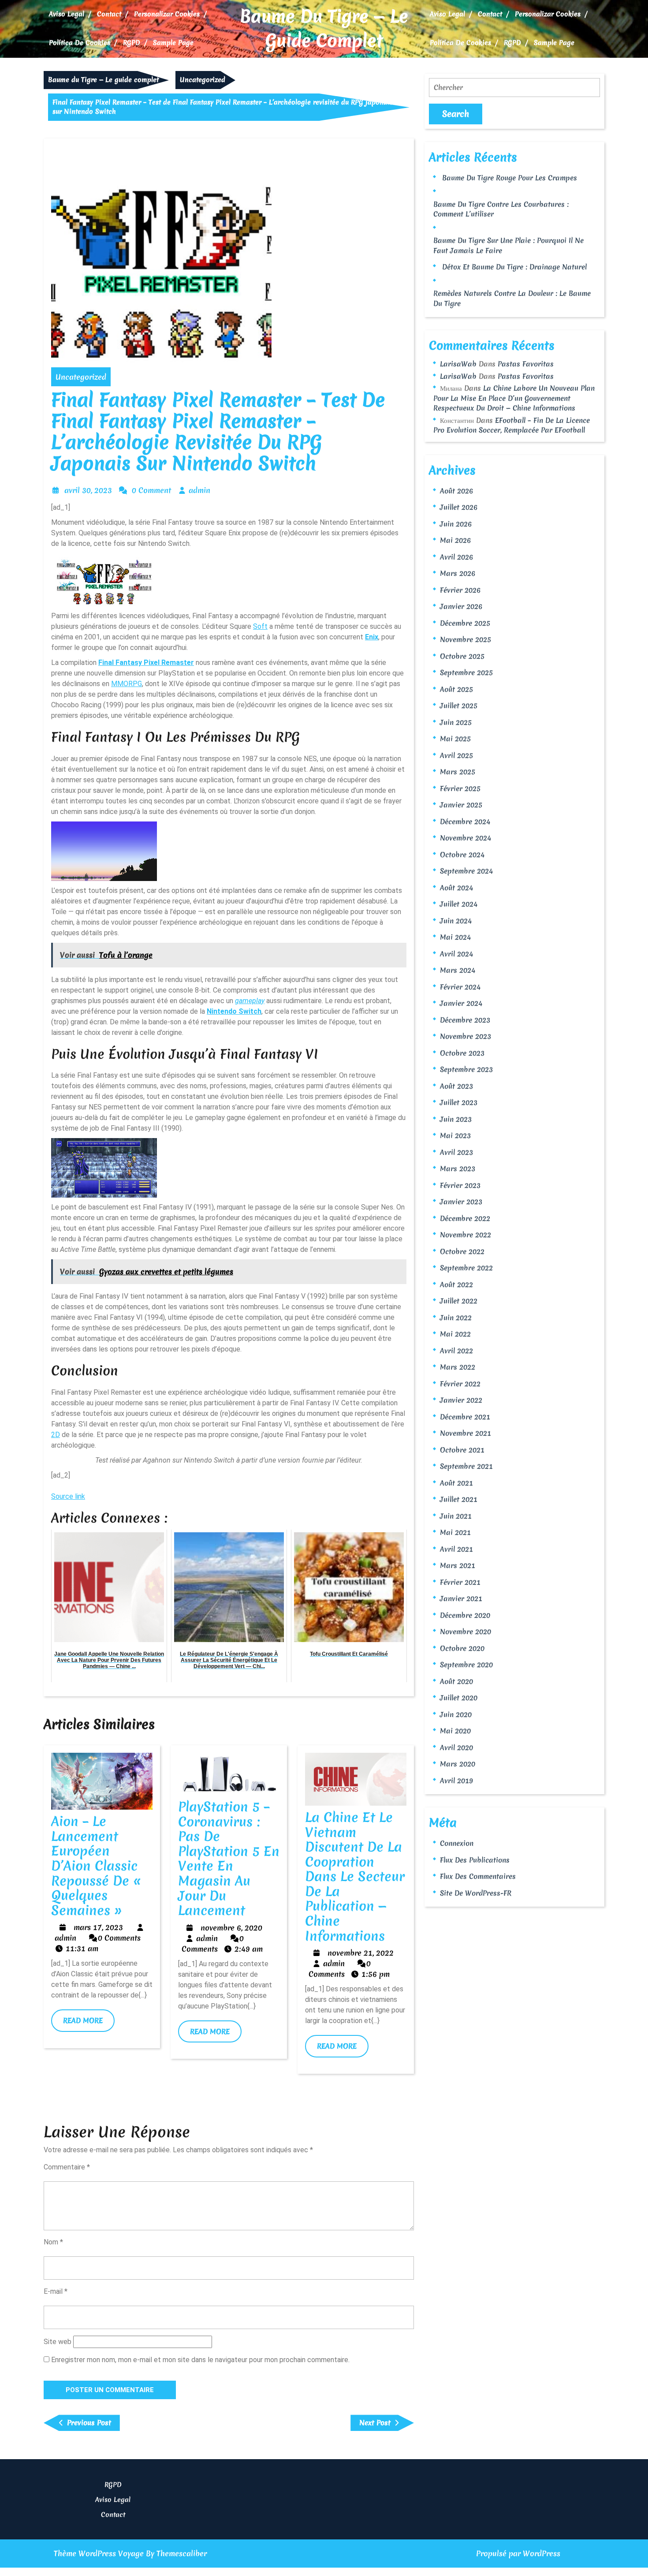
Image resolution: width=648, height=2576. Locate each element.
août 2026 (456, 491)
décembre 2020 (465, 1615)
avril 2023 (456, 1152)
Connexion (457, 1843)
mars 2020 (458, 1764)
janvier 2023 (461, 1202)
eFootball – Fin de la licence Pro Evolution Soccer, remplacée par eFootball (512, 425)
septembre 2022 (466, 1268)
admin (199, 490)
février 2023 (460, 1185)
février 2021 (460, 1582)
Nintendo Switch (234, 1011)
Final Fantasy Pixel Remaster (146, 663)
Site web (58, 2342)
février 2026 (460, 590)
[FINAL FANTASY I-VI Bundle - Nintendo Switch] (104, 849)
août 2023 (456, 1086)
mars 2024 (458, 970)
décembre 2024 (465, 821)
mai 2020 (455, 1731)
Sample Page (173, 43)
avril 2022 (456, 1351)
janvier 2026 (461, 606)
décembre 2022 (465, 1218)
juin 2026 (456, 524)
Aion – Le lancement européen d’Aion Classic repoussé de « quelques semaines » (96, 1866)
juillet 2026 (459, 507)
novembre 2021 (466, 1433)
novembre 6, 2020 (231, 1928)
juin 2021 (456, 1516)
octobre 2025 (462, 656)
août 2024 (456, 888)
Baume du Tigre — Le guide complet (324, 29)
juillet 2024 (459, 904)
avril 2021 (456, 1549)
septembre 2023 (466, 1069)
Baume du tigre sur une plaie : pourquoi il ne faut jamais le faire (508, 245)
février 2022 (460, 1384)
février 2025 (460, 788)
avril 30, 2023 (88, 490)
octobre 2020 (462, 1648)
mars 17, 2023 (98, 1927)
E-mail (56, 2291)
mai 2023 (455, 1135)
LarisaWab (458, 364)
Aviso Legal (67, 14)
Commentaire (67, 2167)
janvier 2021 (461, 1598)
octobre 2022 (462, 1251)
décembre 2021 (465, 1417)
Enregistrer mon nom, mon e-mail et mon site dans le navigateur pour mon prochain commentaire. (200, 2360)
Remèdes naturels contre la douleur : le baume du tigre (512, 298)
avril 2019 (456, 1781)
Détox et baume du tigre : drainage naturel (514, 267)
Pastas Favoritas (526, 364)
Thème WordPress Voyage (99, 2553)
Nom (53, 2242)
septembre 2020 (466, 1665)
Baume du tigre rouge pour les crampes (510, 178)
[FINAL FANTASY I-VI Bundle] (104, 578)
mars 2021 (458, 1565)
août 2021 (456, 1483)
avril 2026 (456, 557)
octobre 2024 (462, 855)
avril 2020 (456, 1747)
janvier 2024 (461, 1003)
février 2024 (460, 987)
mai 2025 (455, 739)
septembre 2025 (466, 672)
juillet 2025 (459, 706)
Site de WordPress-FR (476, 1893)
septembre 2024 (466, 871)
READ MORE (89, 2023)
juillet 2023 (459, 1102)
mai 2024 (455, 937)
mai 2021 (455, 1532)
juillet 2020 (459, 1698)
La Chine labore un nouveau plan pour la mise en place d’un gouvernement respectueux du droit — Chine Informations (514, 398)
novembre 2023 (466, 1036)
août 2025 (456, 689)
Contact (109, 14)
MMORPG (127, 684)
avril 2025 (456, 755)
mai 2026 (455, 540)
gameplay (250, 1001)
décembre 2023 (465, 1020)
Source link (68, 1496)
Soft (260, 626)
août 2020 (456, 1681)
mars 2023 (458, 1169)
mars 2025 (458, 772)
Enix (372, 637)
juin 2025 (456, 722)
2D (56, 1435)
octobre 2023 (462, 1053)
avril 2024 (456, 954)
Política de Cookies (80, 43)
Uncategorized (203, 80)
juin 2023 (456, 1119)
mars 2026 (458, 573)
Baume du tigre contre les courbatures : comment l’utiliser (501, 209)
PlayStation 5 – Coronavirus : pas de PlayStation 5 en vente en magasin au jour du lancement (229, 1859)
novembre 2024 (466, 838)
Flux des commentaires (478, 1876)
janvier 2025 (461, 805)
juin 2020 (456, 1714)
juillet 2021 (459, 1499)
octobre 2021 (462, 1450)
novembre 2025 (466, 639)
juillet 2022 (459, 1301)
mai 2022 (455, 1334)
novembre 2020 (466, 1631)
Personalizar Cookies (167, 14)
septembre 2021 (466, 1466)
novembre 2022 (466, 1235)
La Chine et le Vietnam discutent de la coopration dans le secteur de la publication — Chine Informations (355, 1877)
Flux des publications (475, 1860)
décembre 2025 (465, 623)
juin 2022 (456, 1318)
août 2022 (456, 1284)
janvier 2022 (461, 1400)
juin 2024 (456, 921)
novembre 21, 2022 (361, 1953)
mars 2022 (458, 1367)
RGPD (132, 43)
